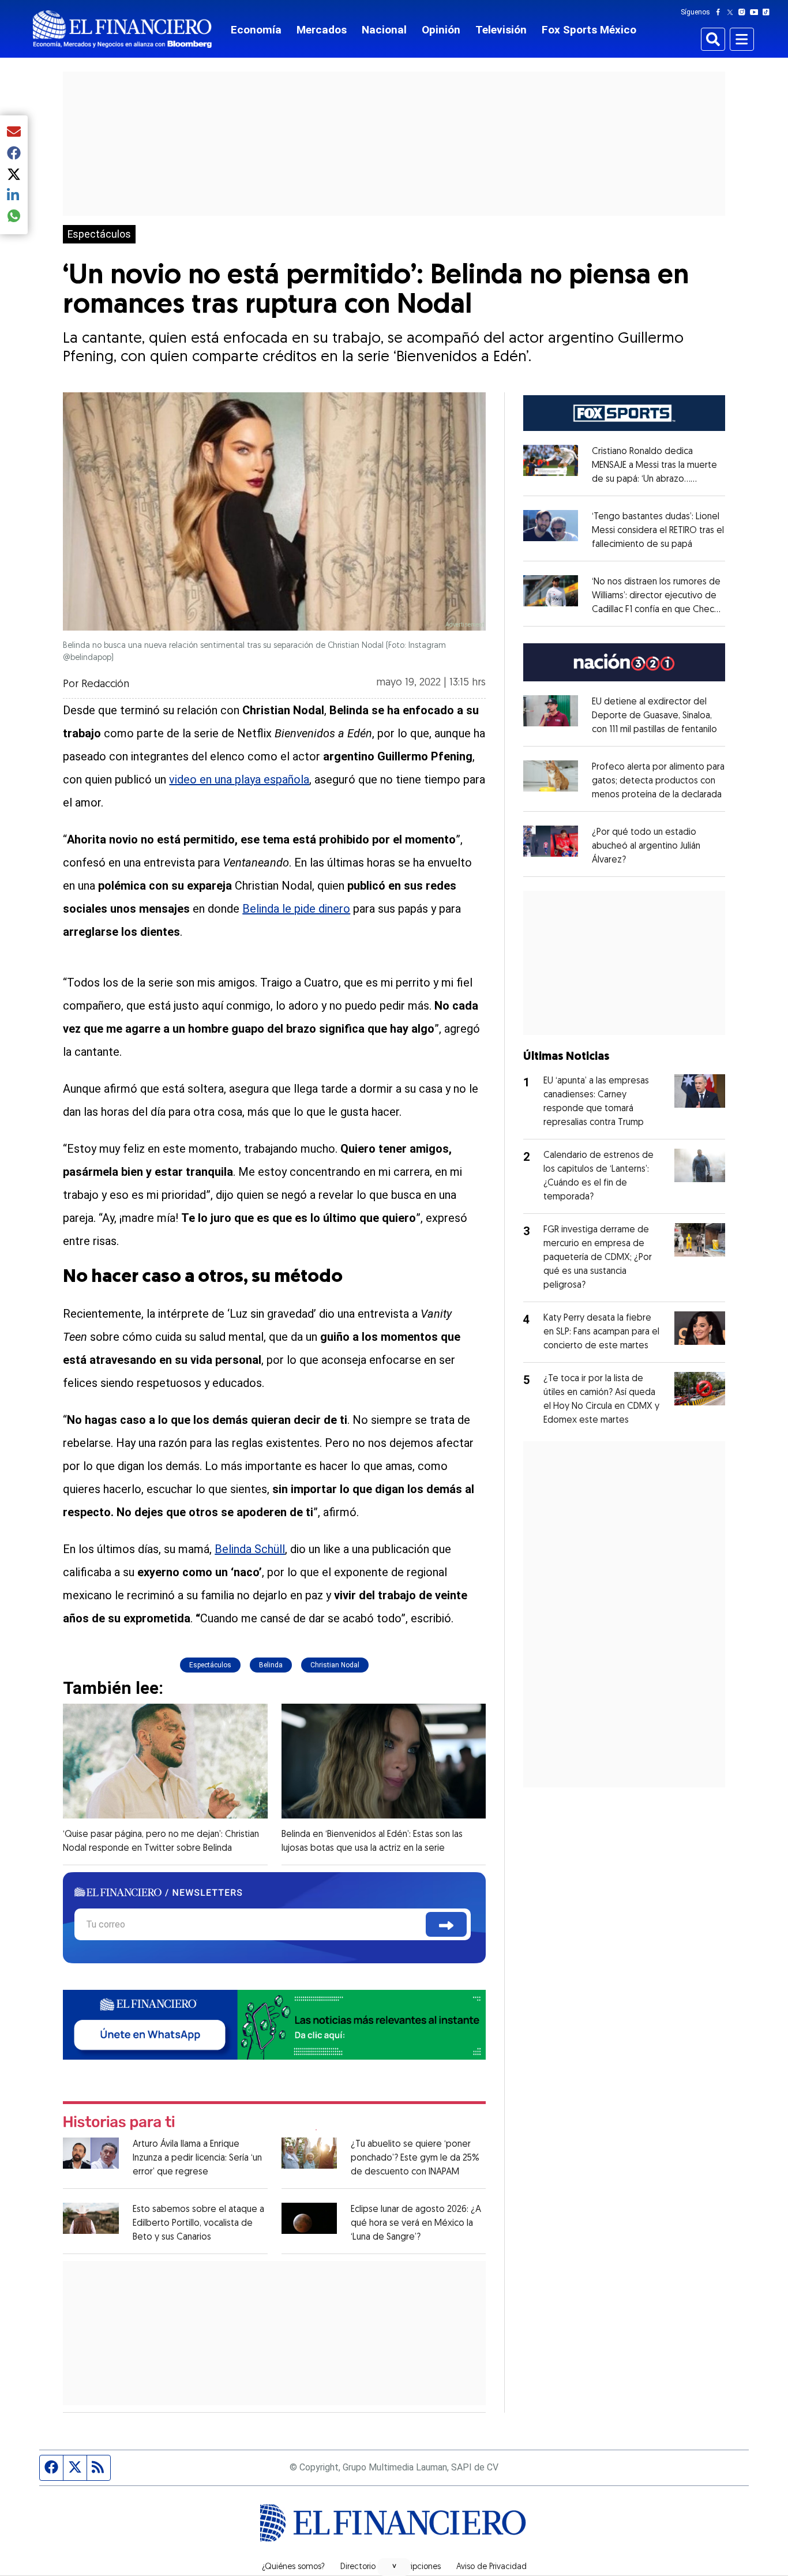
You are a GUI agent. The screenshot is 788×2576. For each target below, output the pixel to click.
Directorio (358, 2567)
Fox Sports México (589, 30)
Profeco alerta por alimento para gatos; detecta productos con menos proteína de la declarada (658, 781)
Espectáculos (99, 234)
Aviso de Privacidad (491, 2567)
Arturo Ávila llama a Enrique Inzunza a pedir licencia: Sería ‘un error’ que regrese (197, 2158)
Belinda (271, 1665)
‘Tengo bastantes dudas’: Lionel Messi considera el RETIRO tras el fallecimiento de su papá (658, 531)
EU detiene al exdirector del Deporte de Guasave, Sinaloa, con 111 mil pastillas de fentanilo (654, 716)
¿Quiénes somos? (293, 2567)
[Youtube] (757, 12)
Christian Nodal (335, 1665)
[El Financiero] (122, 29)
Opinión (441, 30)
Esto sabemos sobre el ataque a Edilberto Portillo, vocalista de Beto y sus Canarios (198, 2223)
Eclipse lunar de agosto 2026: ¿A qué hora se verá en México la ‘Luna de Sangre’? (416, 2223)
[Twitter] (732, 12)
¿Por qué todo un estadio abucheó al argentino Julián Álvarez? (646, 846)
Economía (256, 30)
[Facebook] (721, 12)
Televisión (501, 30)
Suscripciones (416, 2567)
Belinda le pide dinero (296, 909)
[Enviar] (446, 1924)
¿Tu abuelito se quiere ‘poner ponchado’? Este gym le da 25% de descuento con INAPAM (415, 2158)
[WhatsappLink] (274, 2024)
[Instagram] (744, 12)
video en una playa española (239, 779)
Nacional (384, 30)
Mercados (322, 30)
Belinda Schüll (250, 1549)
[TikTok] (768, 12)
